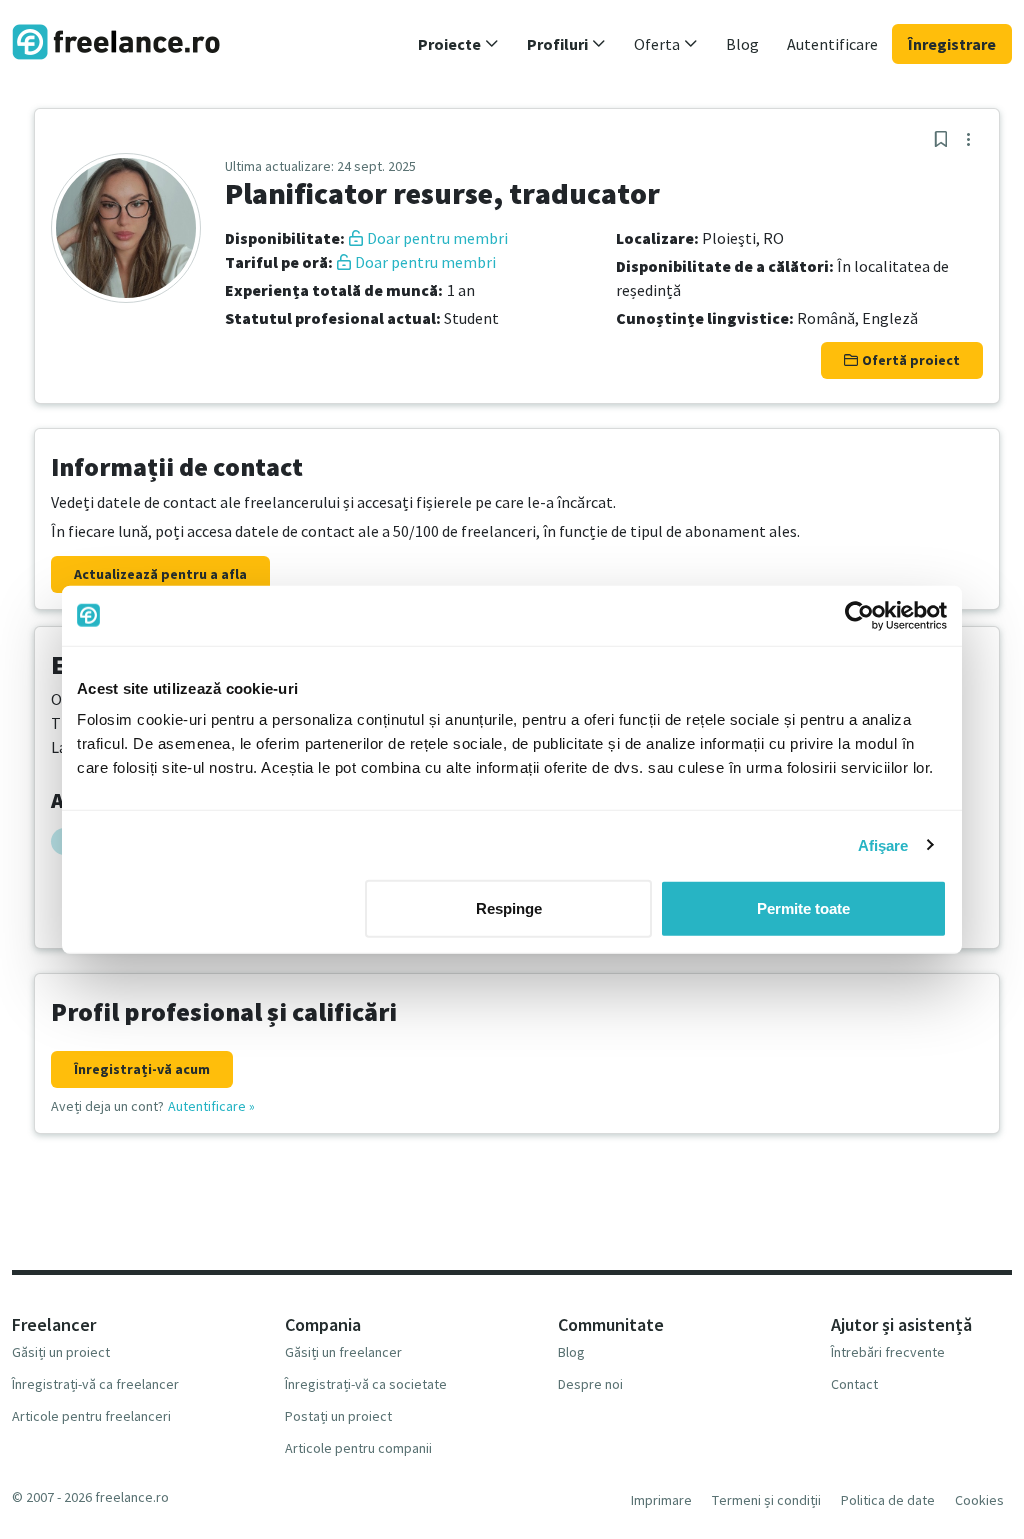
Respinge (509, 908)
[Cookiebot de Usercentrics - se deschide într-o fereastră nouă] (859, 615)
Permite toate (803, 908)
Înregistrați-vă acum (142, 1069)
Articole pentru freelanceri (91, 1416)
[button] (458, 44)
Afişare (883, 844)
